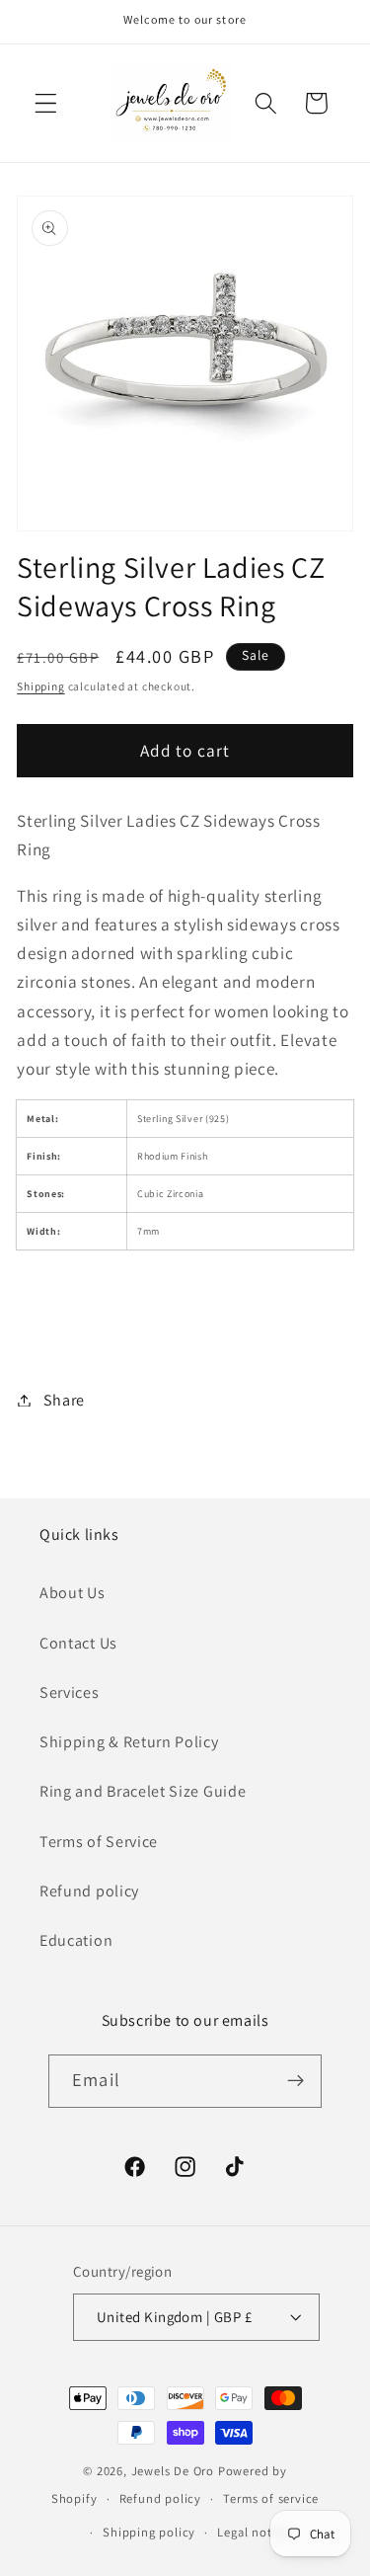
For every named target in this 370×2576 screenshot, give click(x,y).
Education (76, 1940)
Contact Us (78, 1643)
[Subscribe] (296, 2081)
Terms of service (271, 2498)
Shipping (40, 686)
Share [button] (64, 1400)
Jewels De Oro (175, 2471)
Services (70, 1692)
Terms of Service (99, 1842)
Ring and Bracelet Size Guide (143, 1791)
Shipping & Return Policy (129, 1742)
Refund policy (89, 1891)
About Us (73, 1593)
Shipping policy (149, 2532)
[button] (46, 103)
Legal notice (253, 2532)
